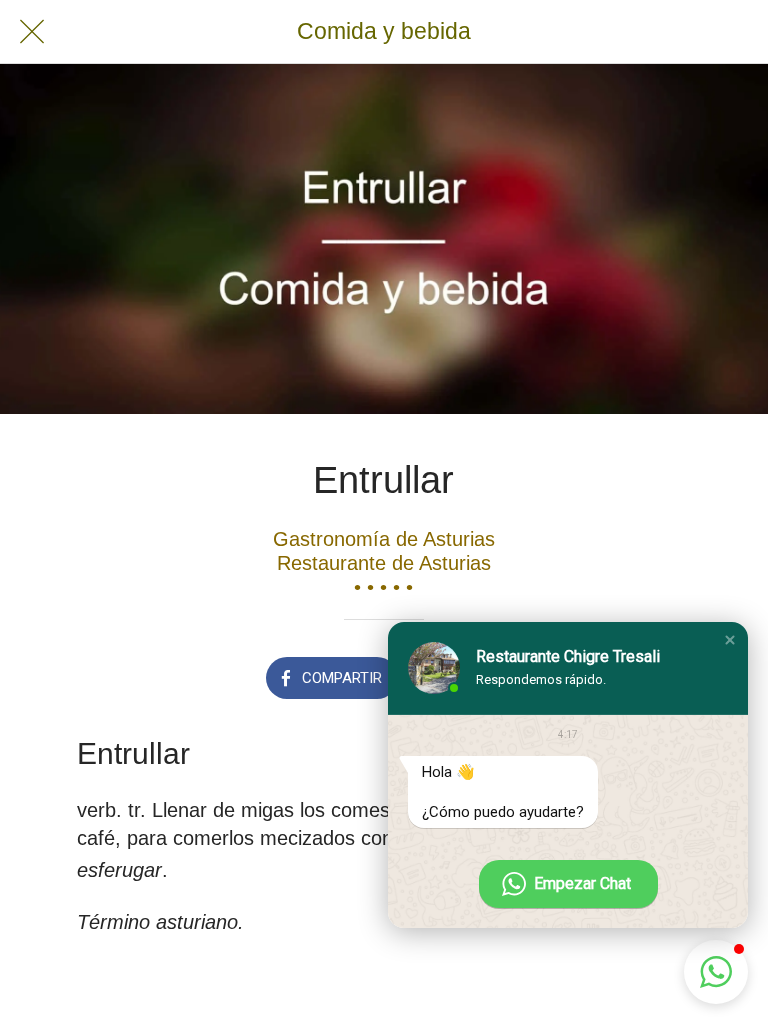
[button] (730, 640)
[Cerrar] (32, 32)
